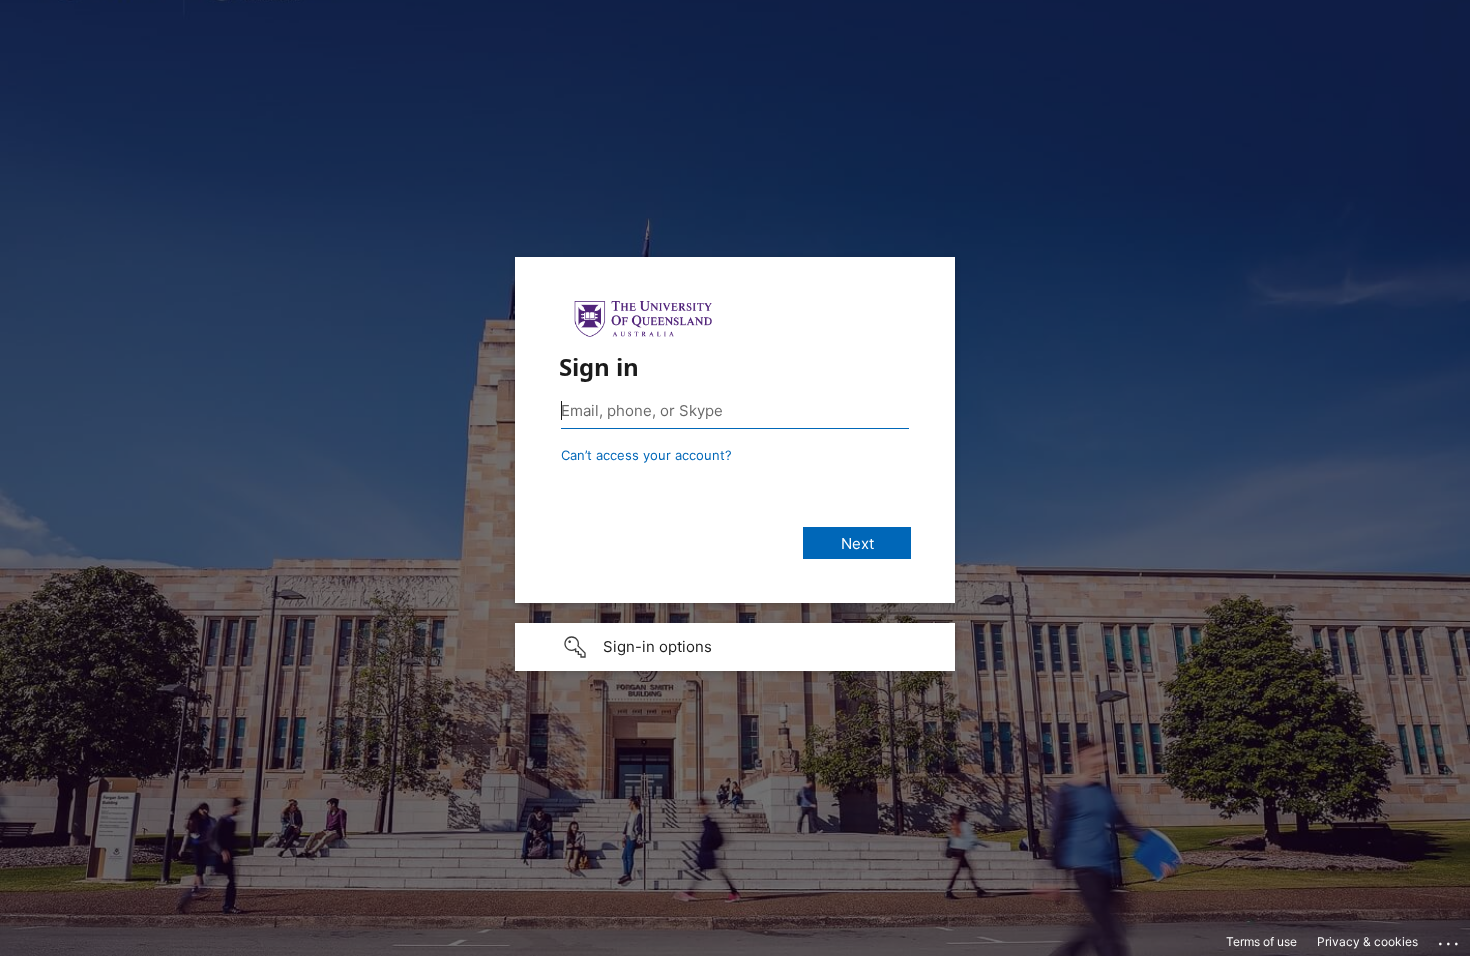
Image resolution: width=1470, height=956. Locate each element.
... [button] (1450, 939)
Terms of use (1261, 941)
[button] (735, 647)
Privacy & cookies (1367, 941)
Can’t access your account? (646, 455)
